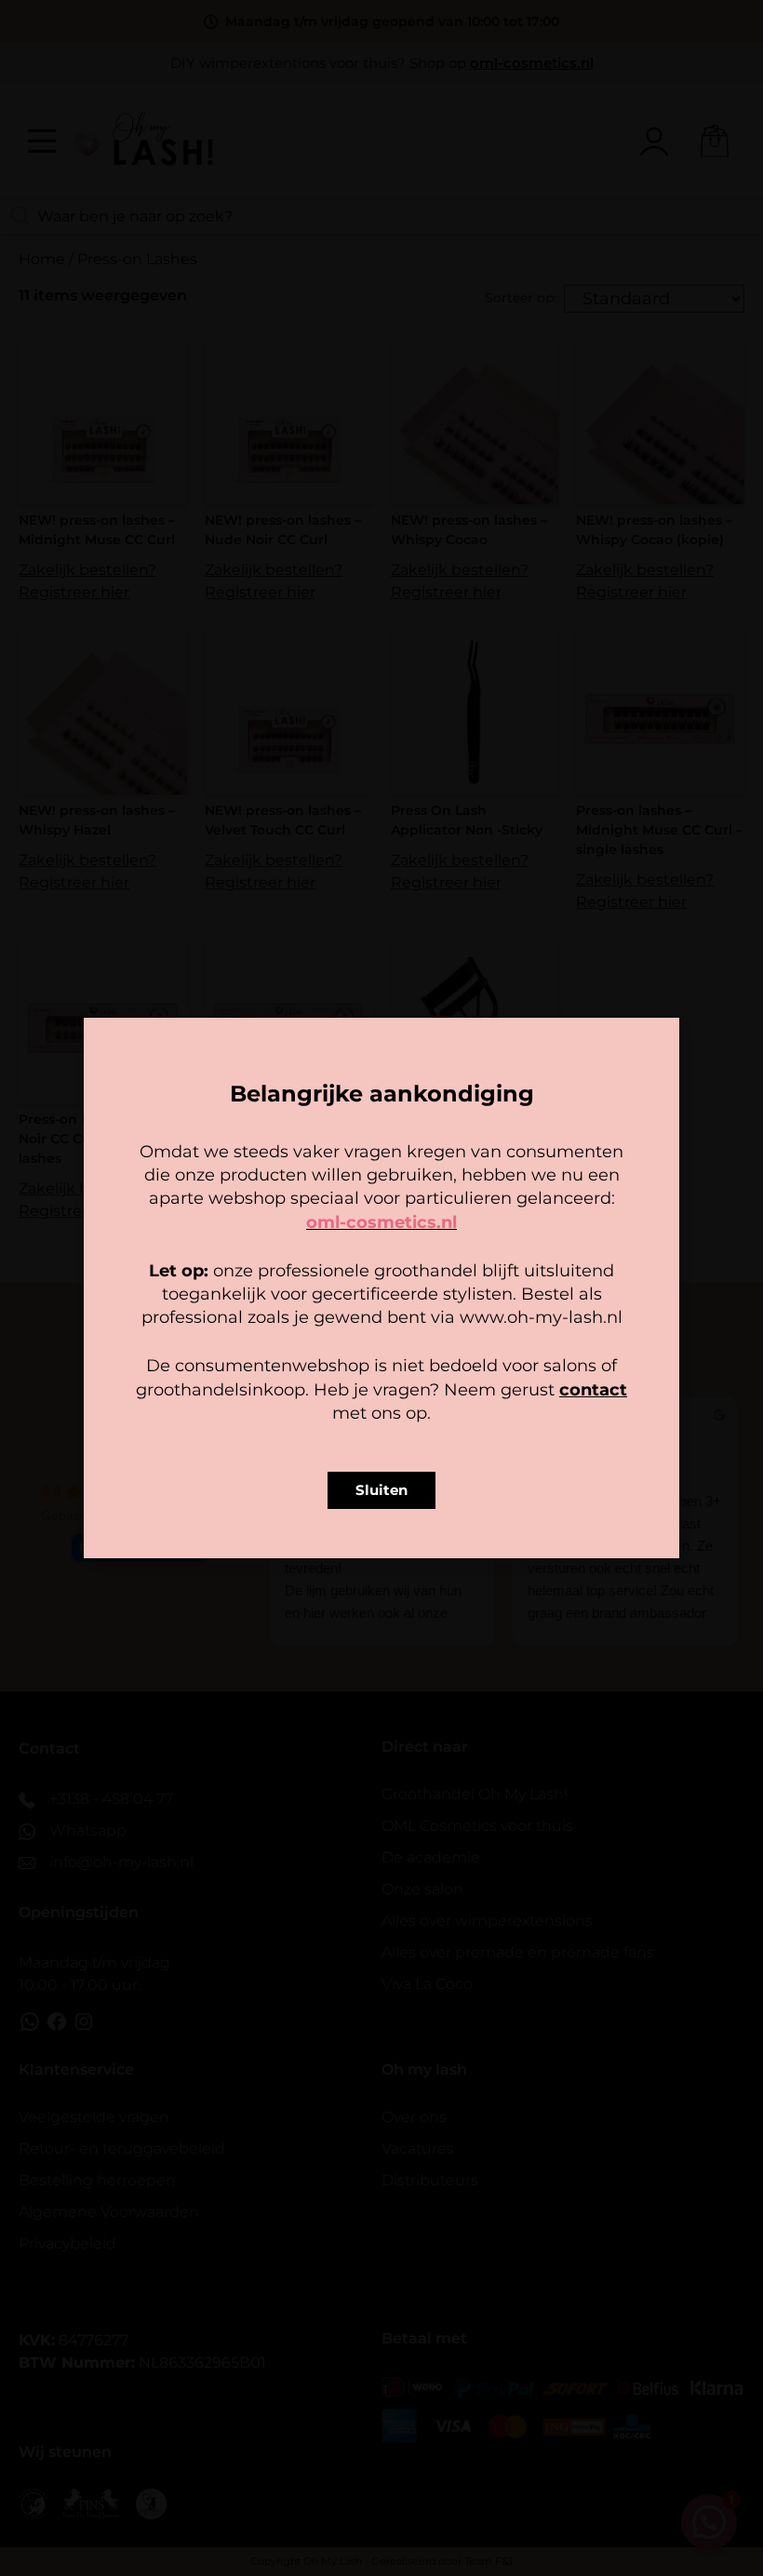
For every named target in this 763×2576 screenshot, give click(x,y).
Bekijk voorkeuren (497, 1362)
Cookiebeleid (327, 1404)
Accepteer (266, 1362)
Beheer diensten (218, 1312)
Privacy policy (423, 1404)
